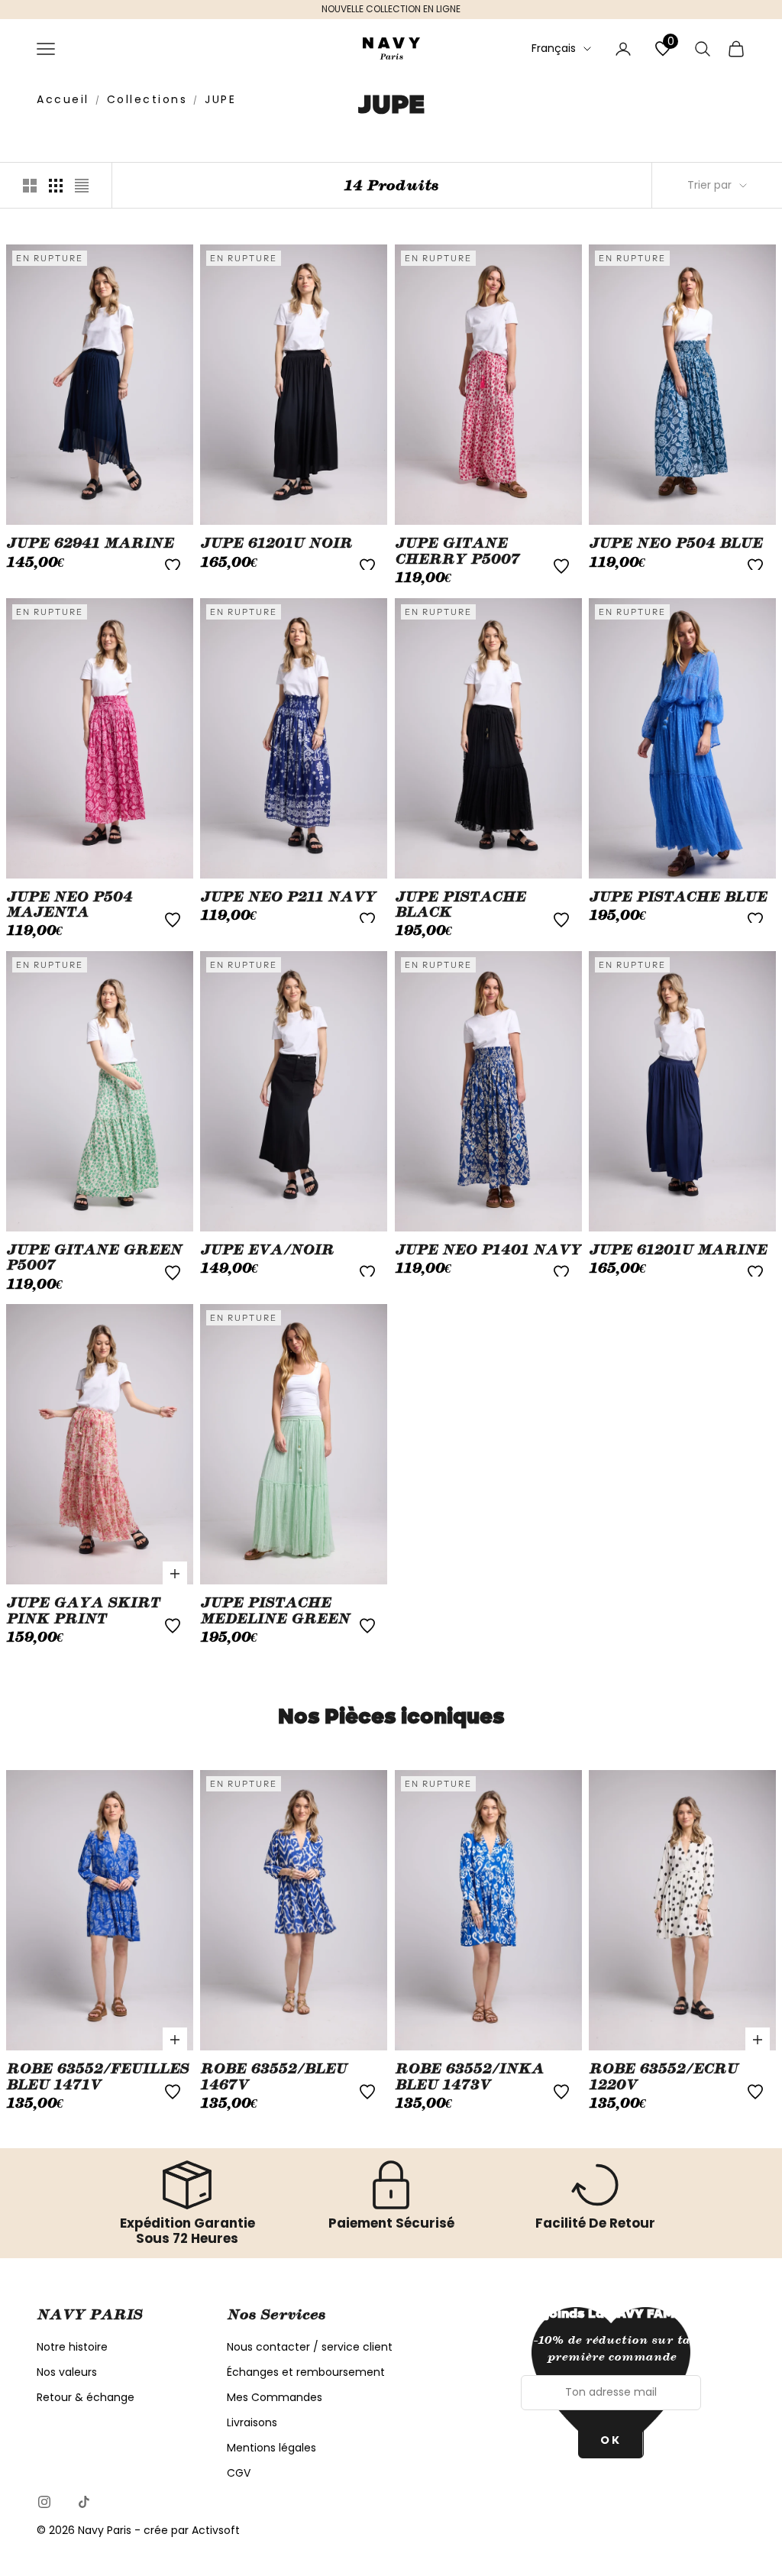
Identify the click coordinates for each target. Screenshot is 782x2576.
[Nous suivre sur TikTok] (84, 2502)
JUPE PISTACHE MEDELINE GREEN (275, 1610)
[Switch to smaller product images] (56, 186)
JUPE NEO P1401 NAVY (488, 1250)
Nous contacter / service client (310, 2347)
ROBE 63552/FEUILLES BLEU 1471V (97, 2076)
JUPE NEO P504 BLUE (675, 543)
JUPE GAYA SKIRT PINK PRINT (83, 1610)
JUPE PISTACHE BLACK (460, 905)
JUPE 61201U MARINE (678, 1250)
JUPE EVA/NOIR (267, 1250)
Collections (147, 99)
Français (554, 48)
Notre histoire (72, 2347)
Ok (611, 2440)
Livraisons (252, 2422)
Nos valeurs (67, 2372)
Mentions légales (271, 2448)
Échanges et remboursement (306, 2372)
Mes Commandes (275, 2397)
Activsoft (216, 2530)
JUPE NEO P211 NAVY (288, 897)
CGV (239, 2473)
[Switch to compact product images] (82, 186)
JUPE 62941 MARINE (90, 543)
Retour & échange (86, 2397)
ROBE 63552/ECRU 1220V (663, 2076)
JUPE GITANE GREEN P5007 (94, 1257)
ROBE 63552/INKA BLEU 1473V (469, 2076)
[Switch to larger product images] (30, 186)
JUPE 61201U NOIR (276, 543)
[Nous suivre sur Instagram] (44, 2502)
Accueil (63, 99)
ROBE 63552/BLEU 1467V (273, 2076)
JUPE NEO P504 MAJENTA (69, 905)
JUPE (220, 99)
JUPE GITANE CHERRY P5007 (457, 551)
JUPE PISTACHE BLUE (678, 897)
